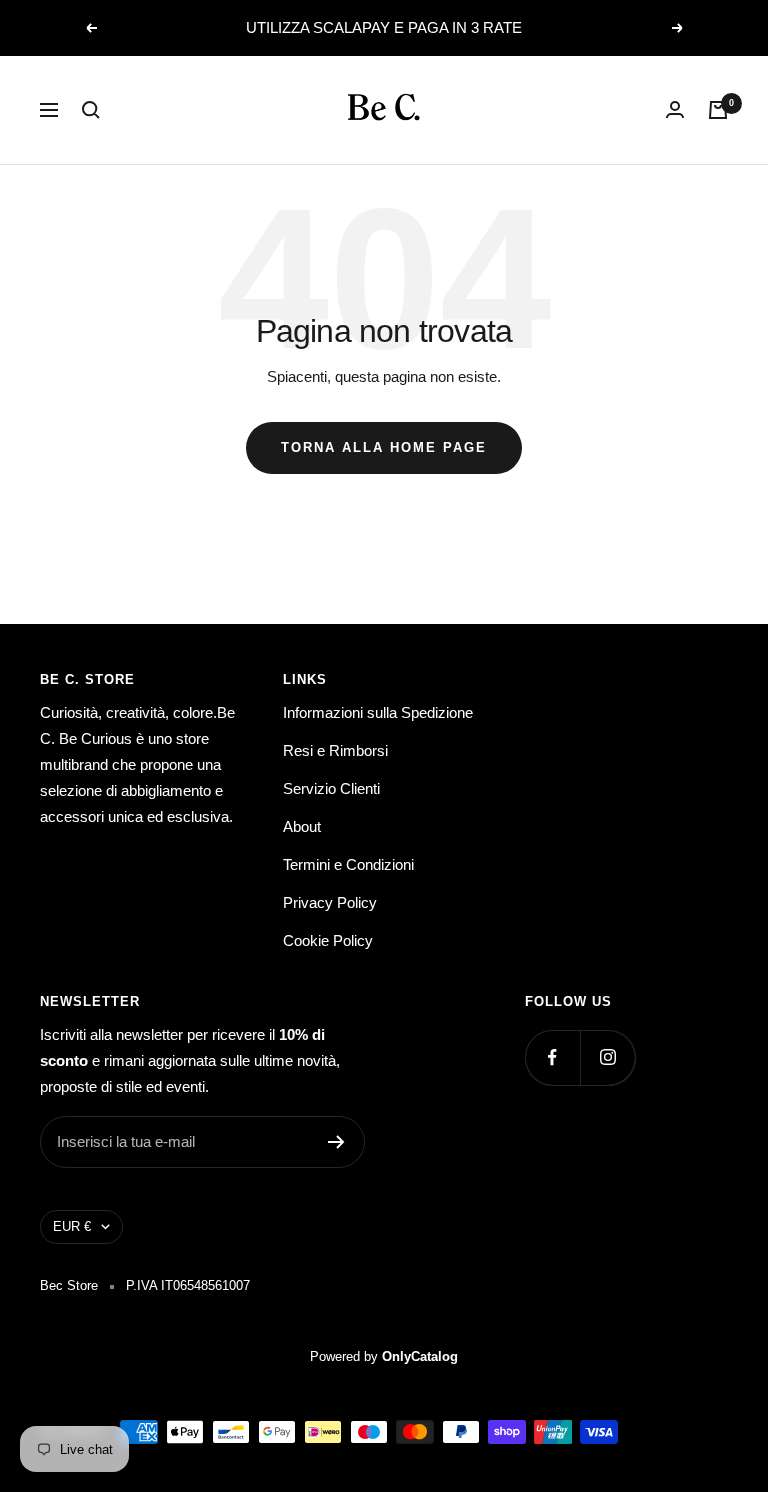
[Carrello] (718, 110)
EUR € (72, 1226)
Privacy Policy (330, 902)
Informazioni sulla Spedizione (378, 712)
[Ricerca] (91, 110)
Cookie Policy (328, 940)
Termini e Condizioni (348, 864)
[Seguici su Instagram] (607, 1057)
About (302, 826)
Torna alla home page (384, 447)
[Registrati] (336, 1142)
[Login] (675, 109)
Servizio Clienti (331, 788)
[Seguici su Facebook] (552, 1057)
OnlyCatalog (420, 1356)
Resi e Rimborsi (335, 750)
